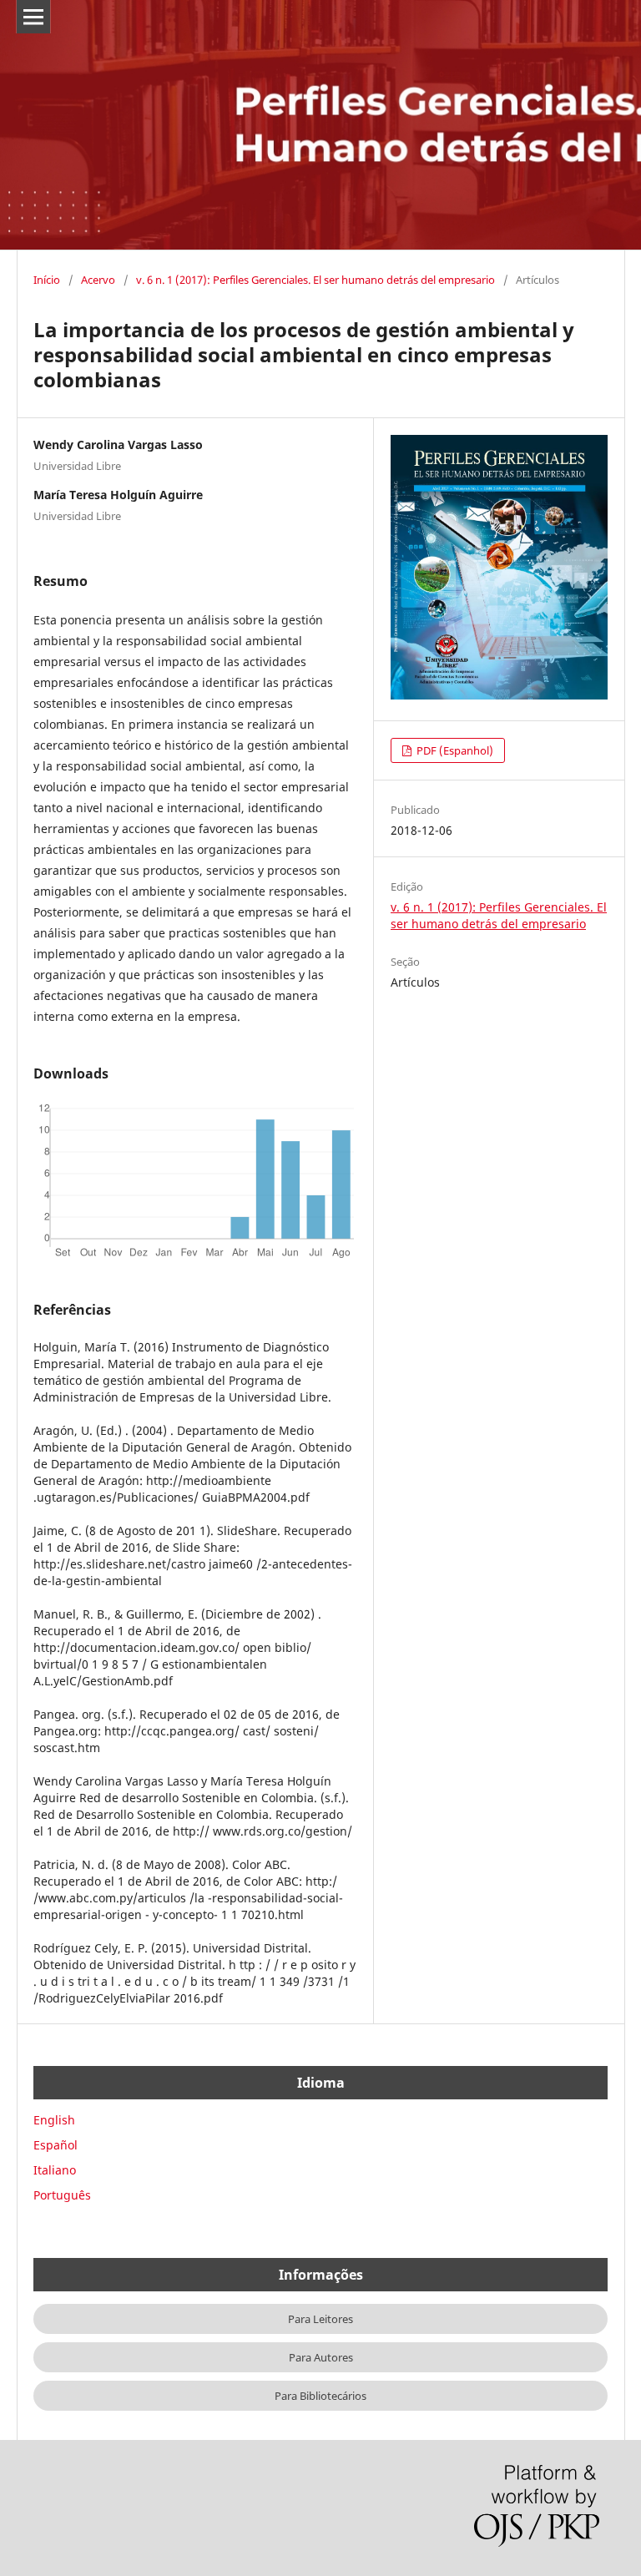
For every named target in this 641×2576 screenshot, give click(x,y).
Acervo (98, 280)
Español (56, 2145)
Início (47, 280)
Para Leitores (320, 2319)
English (54, 2120)
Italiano (55, 2170)
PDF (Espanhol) (454, 750)
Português (62, 2195)
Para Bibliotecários (320, 2396)
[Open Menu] (33, 17)
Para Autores (321, 2357)
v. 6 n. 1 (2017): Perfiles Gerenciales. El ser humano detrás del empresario (315, 280)
